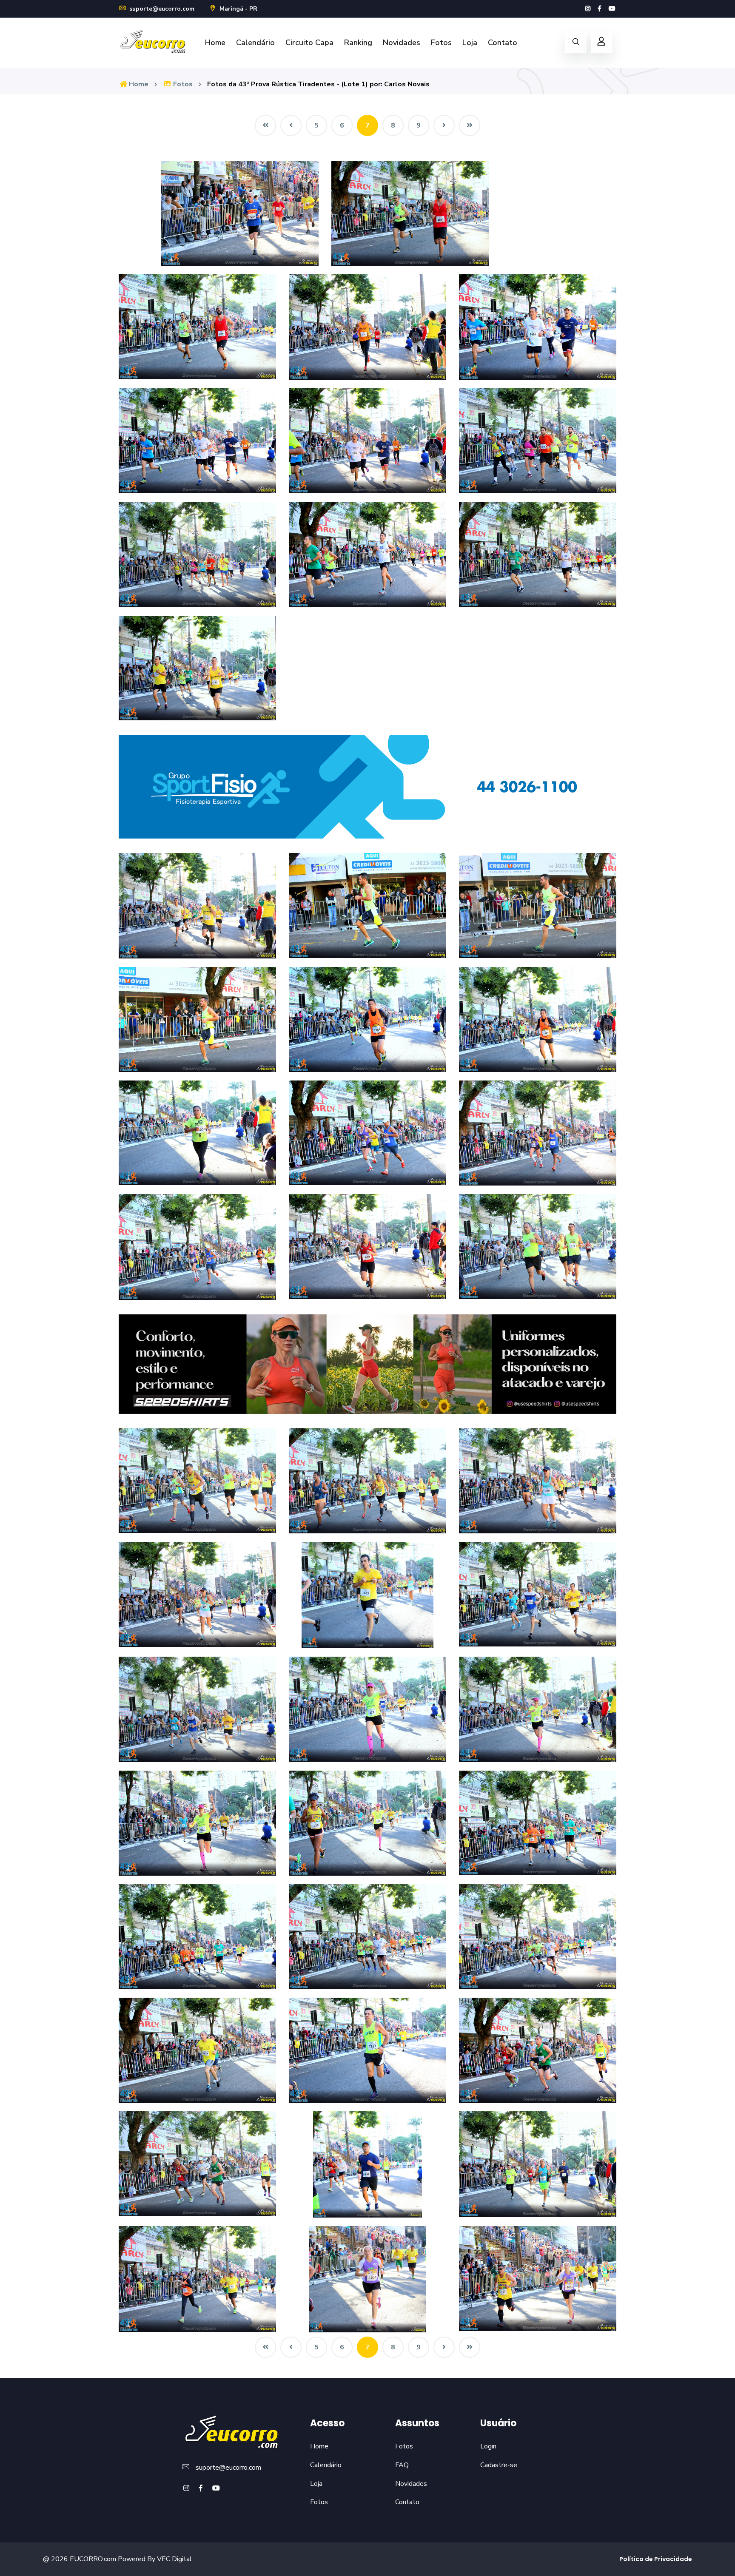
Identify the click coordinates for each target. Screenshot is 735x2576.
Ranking (358, 43)
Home (215, 43)
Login (488, 2446)
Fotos (441, 43)
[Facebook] (600, 9)
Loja (470, 43)
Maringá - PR (238, 9)
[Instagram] (588, 9)
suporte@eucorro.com (161, 9)
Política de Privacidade (656, 2559)
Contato (503, 43)
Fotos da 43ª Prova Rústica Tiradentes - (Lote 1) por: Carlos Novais (318, 84)
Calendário (255, 43)
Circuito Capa (309, 43)
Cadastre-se (499, 2465)
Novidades (402, 43)
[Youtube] (612, 9)
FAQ (402, 2465)
